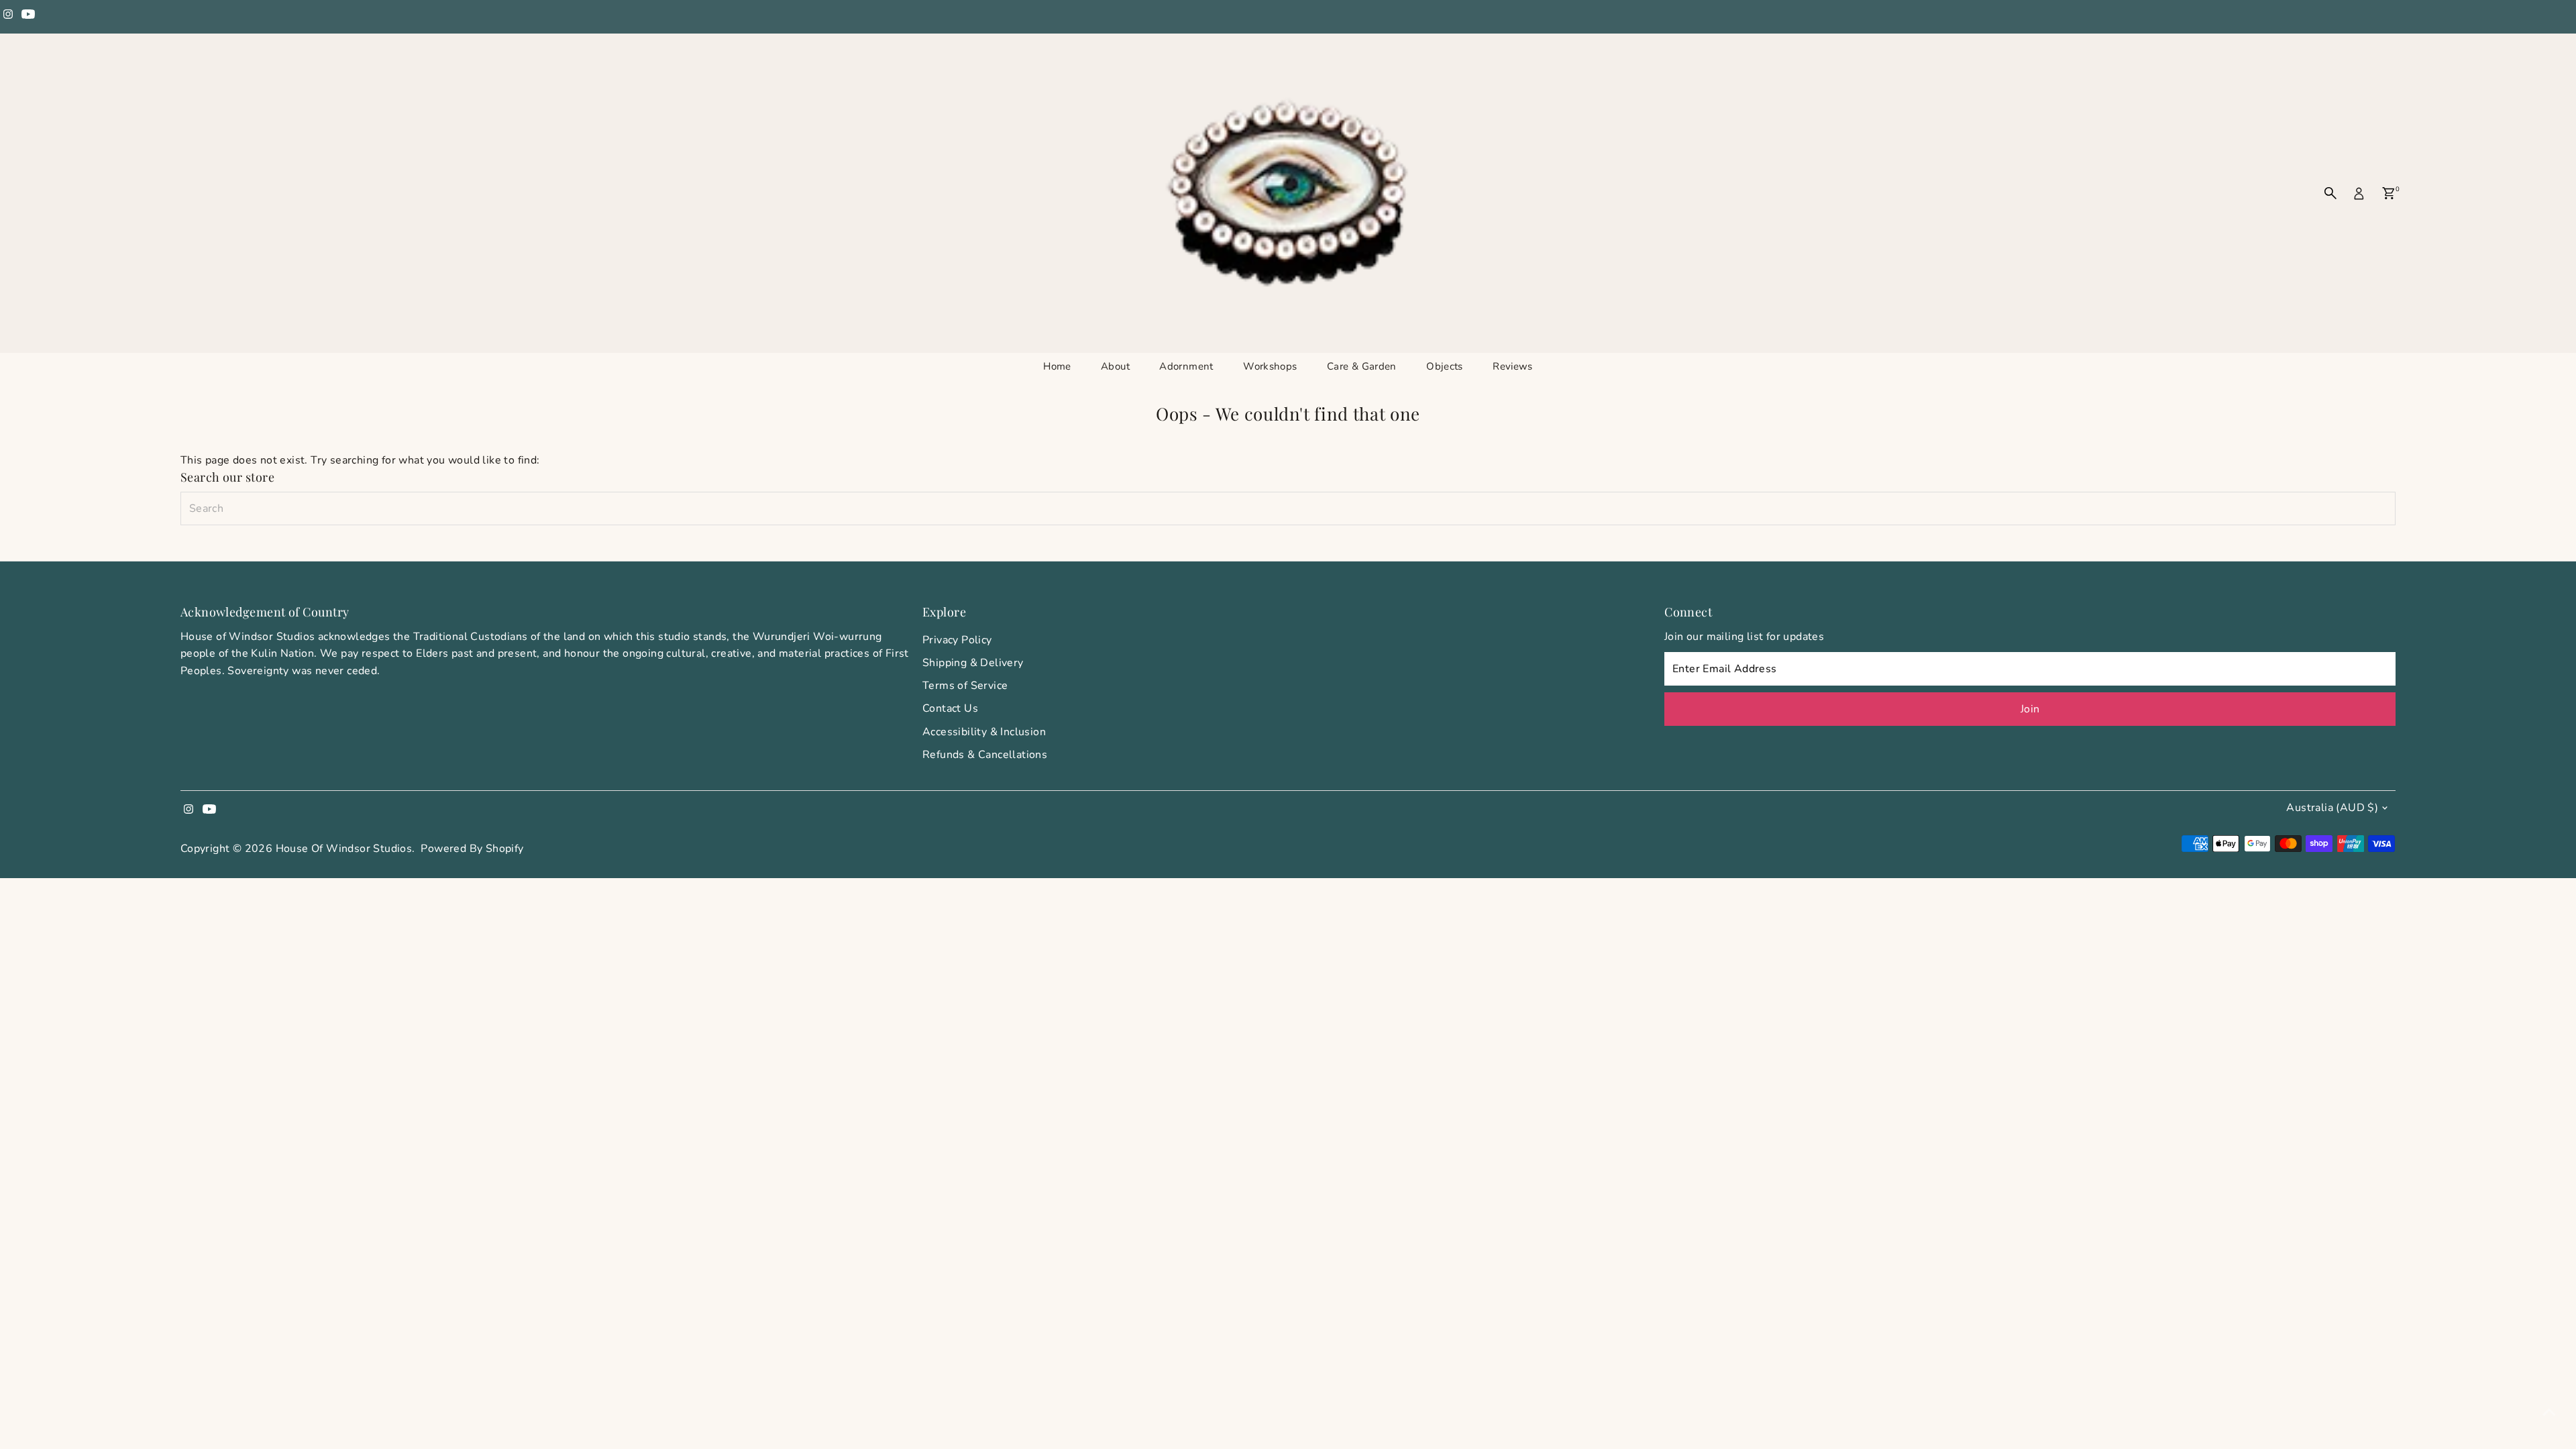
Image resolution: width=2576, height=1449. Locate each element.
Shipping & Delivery (973, 663)
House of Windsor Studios (344, 849)
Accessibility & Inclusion (984, 732)
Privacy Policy (957, 640)
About (1115, 366)
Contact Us (950, 708)
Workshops (1270, 366)
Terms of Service (965, 686)
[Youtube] (28, 16)
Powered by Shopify (472, 849)
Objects (1445, 366)
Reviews (1513, 366)
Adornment (1186, 366)
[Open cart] (2389, 193)
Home (1057, 366)
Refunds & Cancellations (985, 755)
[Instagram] (8, 16)
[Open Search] (2330, 193)
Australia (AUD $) (2332, 808)
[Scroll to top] (2549, 1412)
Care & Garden (1362, 366)
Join (2030, 709)
